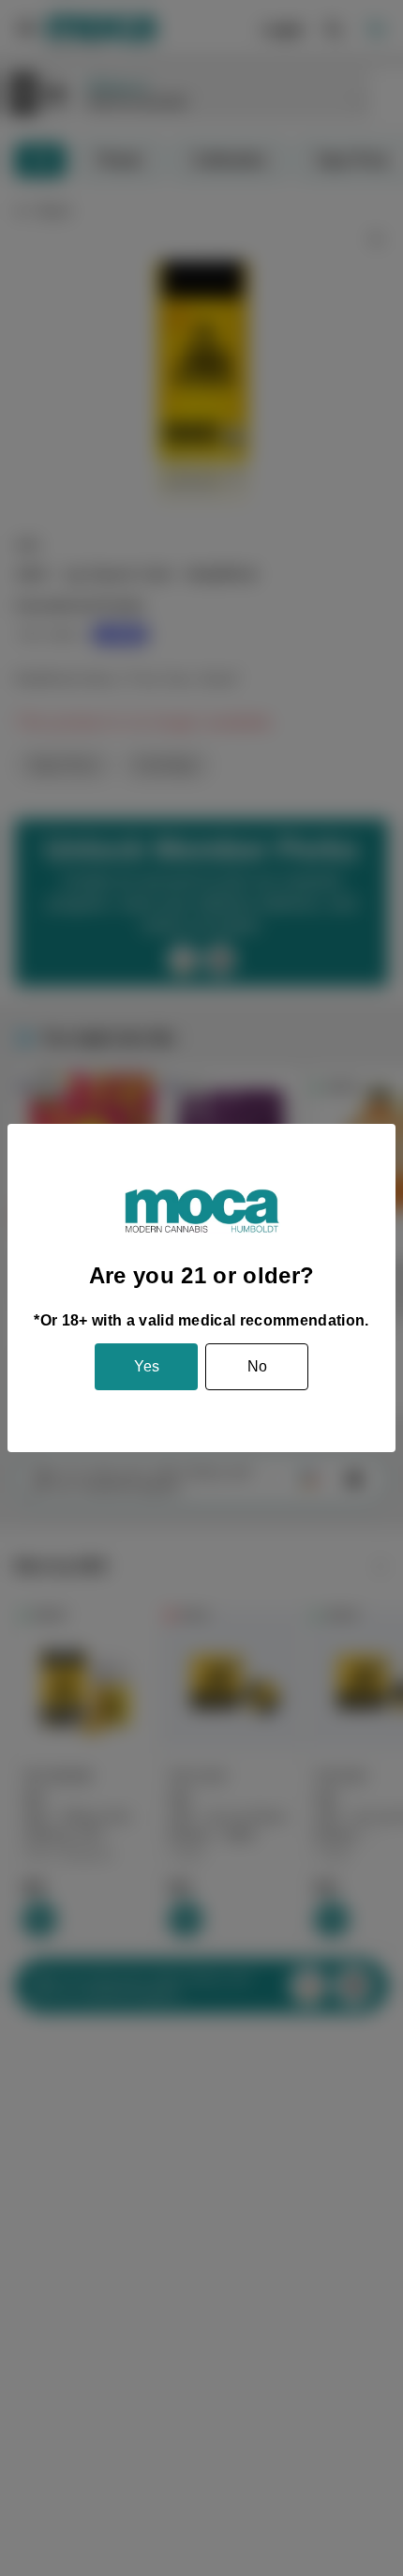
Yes (147, 1366)
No (257, 1366)
